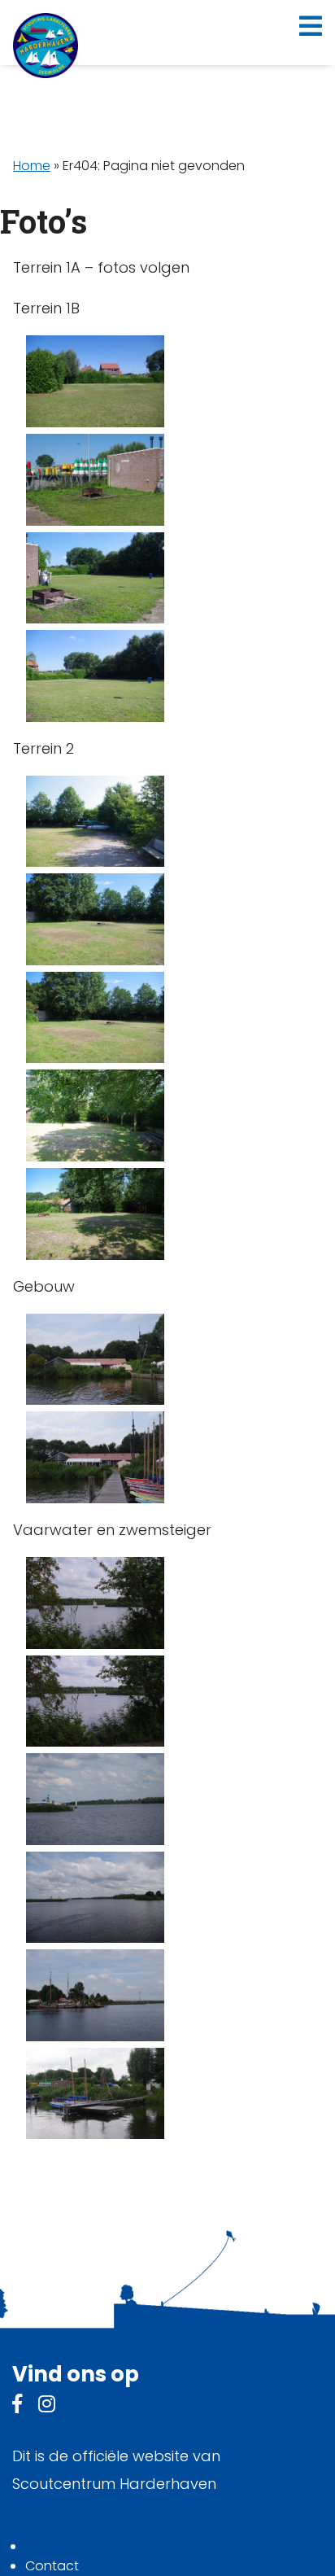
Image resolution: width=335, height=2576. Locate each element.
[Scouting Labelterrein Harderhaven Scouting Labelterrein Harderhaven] (46, 46)
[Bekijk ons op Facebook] (17, 2406)
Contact (52, 2566)
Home (32, 166)
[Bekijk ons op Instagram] (47, 2406)
